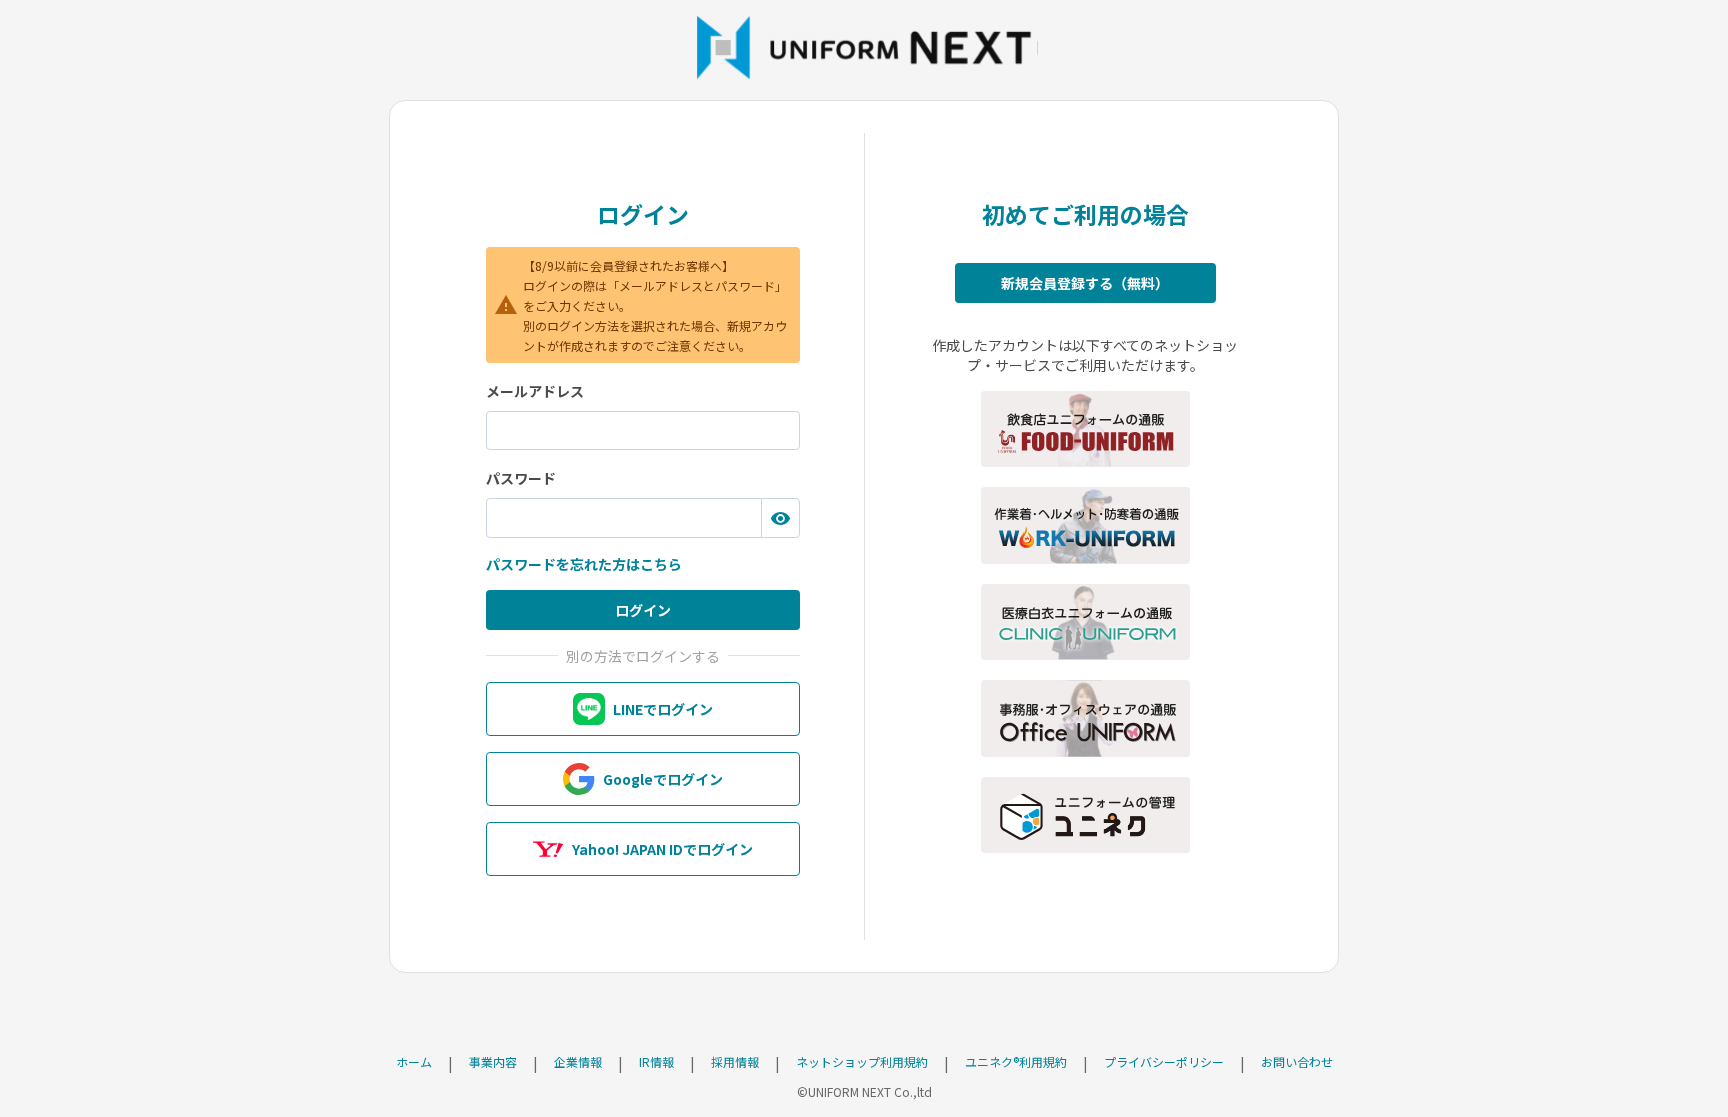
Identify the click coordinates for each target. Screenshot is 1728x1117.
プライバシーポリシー (1164, 1061)
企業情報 (578, 1061)
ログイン (643, 610)
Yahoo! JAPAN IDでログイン (662, 849)
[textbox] (643, 431)
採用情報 (735, 1061)
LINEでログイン (663, 709)
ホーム (414, 1061)
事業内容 (493, 1061)
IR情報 (656, 1061)
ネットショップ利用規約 (862, 1061)
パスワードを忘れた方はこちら (584, 564)
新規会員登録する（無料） (1085, 283)
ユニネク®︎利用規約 (1016, 1061)
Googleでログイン (663, 779)
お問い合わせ (1297, 1061)
